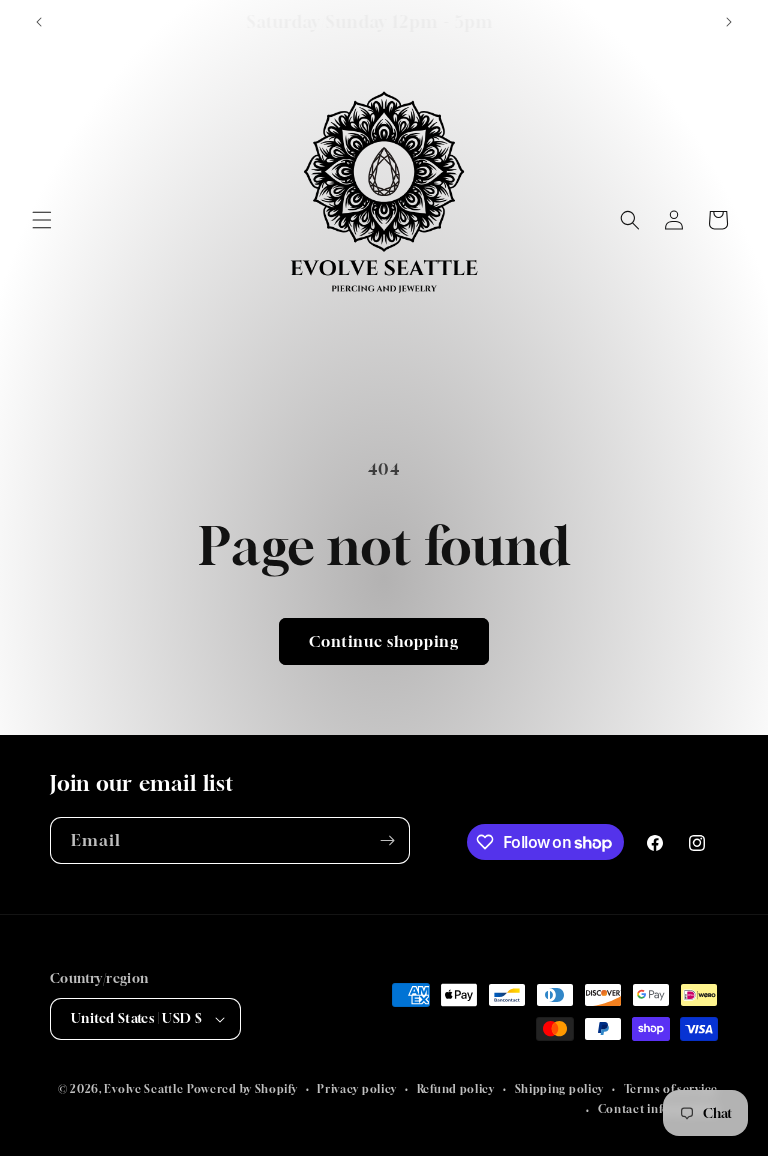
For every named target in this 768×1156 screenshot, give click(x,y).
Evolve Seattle (143, 1088)
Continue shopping (384, 641)
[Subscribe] (387, 840)
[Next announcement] (729, 22)
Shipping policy (560, 1088)
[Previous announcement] (39, 22)
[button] (42, 220)
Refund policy (456, 1088)
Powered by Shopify (242, 1088)
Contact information (658, 1108)
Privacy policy (357, 1088)
